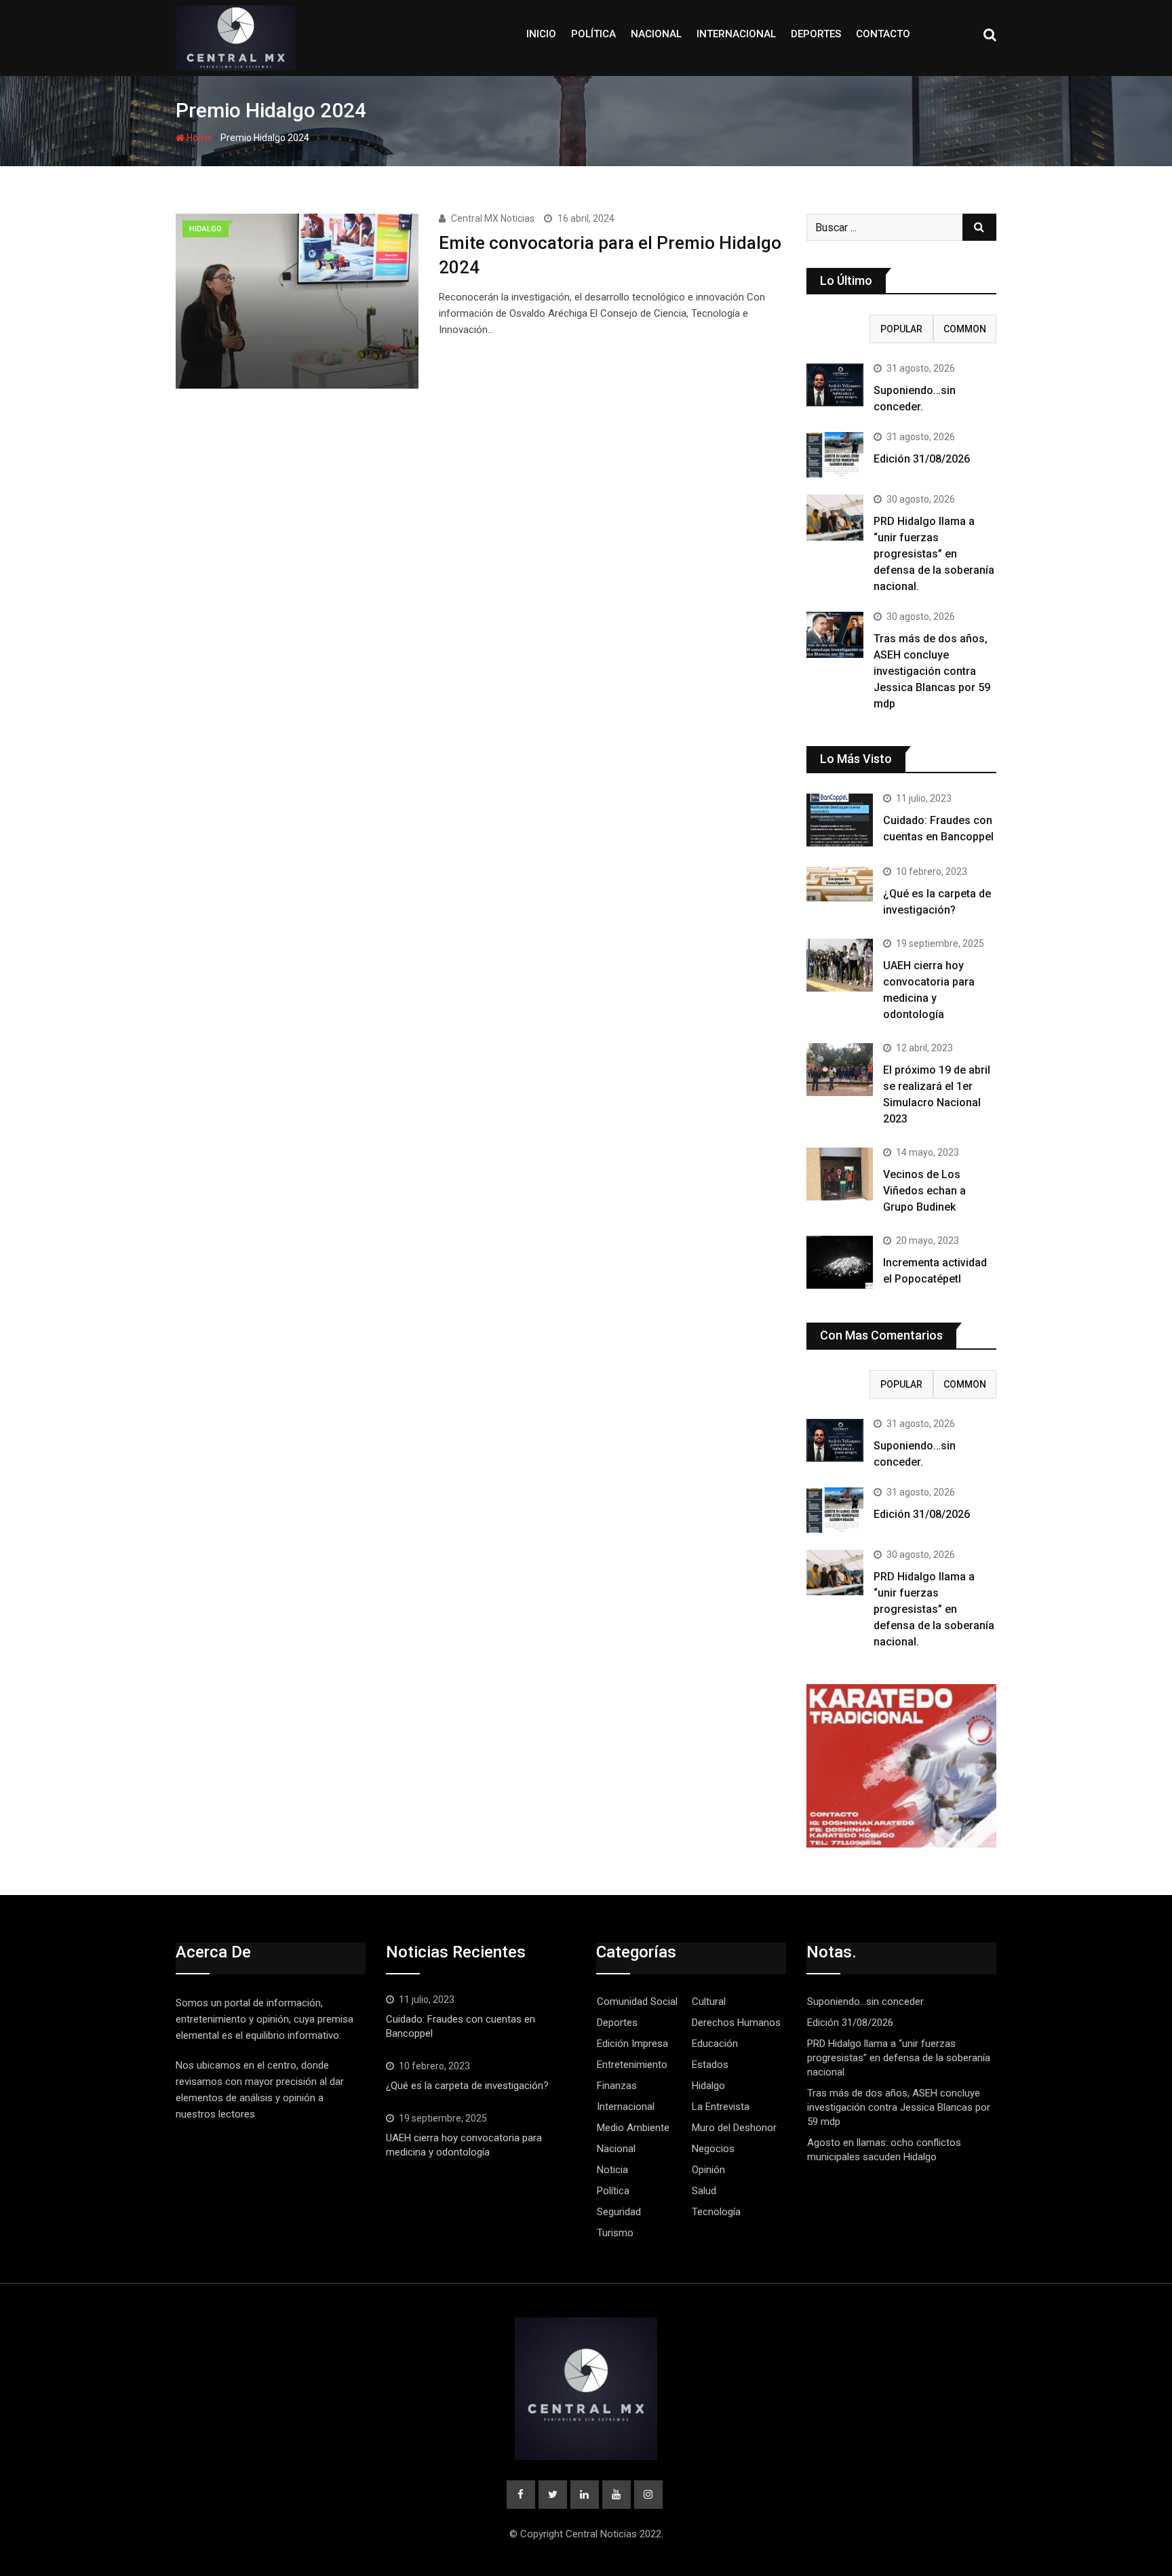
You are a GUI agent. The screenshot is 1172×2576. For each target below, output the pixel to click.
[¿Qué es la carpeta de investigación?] (840, 884)
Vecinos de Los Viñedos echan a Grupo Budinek (924, 1191)
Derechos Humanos (736, 2023)
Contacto (883, 34)
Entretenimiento (632, 2065)
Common (965, 329)
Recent (838, 329)
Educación (715, 2044)
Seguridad (619, 2212)
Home (198, 138)
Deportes (816, 34)
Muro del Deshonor (734, 2128)
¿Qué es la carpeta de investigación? (467, 2086)
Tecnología (716, 2212)
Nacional (656, 34)
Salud (704, 2191)
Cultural (709, 2002)
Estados (710, 2065)
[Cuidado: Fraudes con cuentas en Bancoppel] (840, 820)
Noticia (612, 2170)
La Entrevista (721, 2107)
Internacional (736, 34)
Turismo (615, 2233)
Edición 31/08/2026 (922, 459)
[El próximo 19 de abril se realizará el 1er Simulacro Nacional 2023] (840, 1070)
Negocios (713, 2149)
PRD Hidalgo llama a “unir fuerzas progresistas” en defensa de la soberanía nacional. (934, 554)
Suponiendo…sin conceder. (867, 2002)
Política (593, 34)
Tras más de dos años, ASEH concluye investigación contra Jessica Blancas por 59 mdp (932, 671)
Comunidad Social (637, 2002)
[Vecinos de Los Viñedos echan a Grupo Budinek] (840, 1174)
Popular (901, 329)
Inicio (541, 34)
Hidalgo (708, 2086)
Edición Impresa (632, 2044)
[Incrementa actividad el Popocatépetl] (840, 1262)
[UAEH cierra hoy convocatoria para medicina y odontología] (840, 965)
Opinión (708, 2170)
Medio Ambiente (633, 2128)
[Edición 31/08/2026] (835, 455)
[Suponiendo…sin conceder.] (835, 385)
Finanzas (617, 2086)
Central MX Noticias (493, 218)
